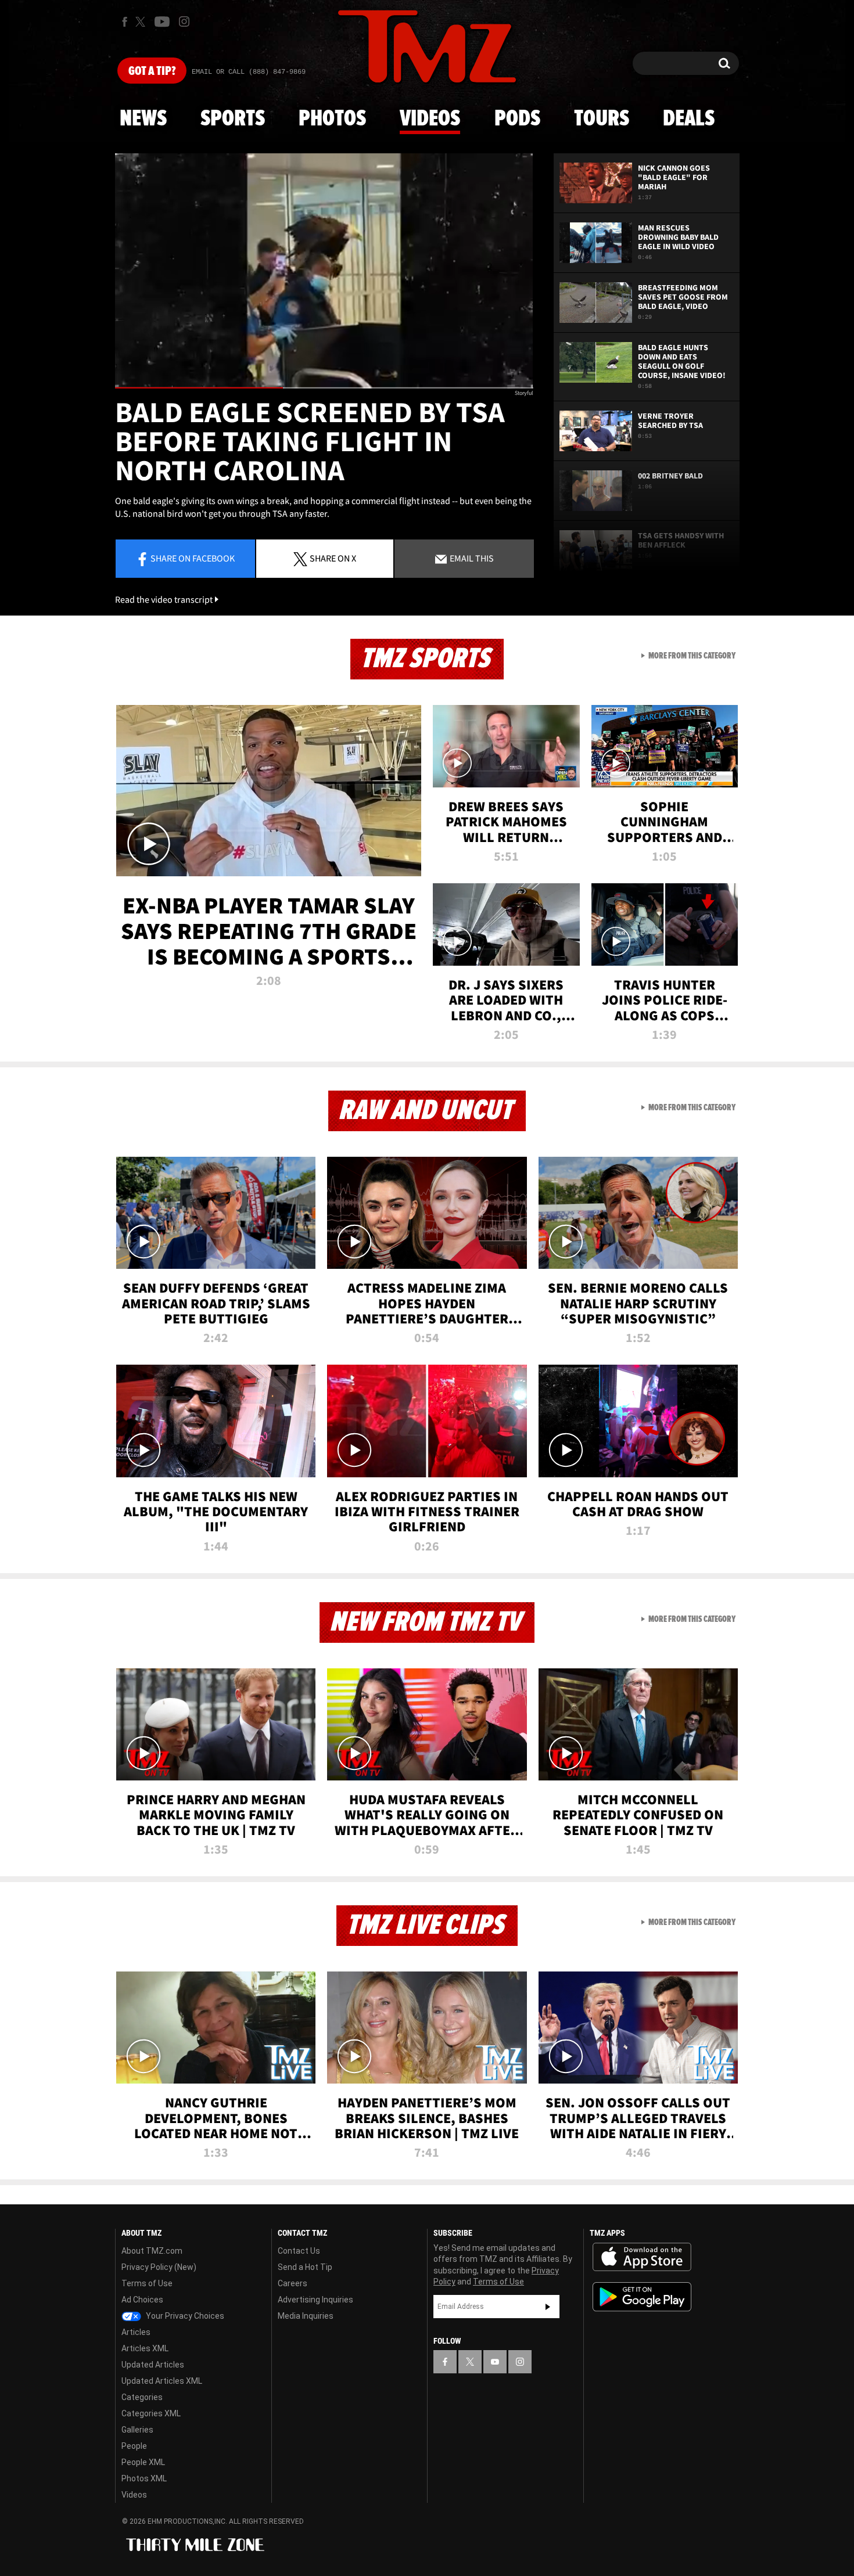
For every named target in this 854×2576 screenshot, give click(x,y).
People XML (143, 2462)
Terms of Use (147, 2283)
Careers (293, 2283)
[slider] (324, 388)
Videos (430, 119)
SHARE (333, 558)
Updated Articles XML (162, 2381)
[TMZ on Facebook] (125, 22)
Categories (142, 2397)
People (134, 2446)
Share (193, 558)
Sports (233, 119)
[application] (324, 271)
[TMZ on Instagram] (184, 21)
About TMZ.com (152, 2251)
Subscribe (548, 2307)
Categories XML (151, 2413)
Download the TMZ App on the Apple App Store (642, 2257)
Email (471, 558)
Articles (136, 2332)
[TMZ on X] (142, 22)
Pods (517, 119)
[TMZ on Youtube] (162, 21)
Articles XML (145, 2348)
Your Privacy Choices (184, 2316)
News (143, 119)
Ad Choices (142, 2300)
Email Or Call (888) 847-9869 (249, 72)
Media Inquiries (306, 2316)
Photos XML (144, 2478)
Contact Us (299, 2251)
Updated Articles (153, 2365)
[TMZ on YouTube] (495, 2362)
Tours (602, 119)
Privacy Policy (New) (159, 2267)
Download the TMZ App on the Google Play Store (642, 2297)
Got (152, 71)
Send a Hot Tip (305, 2267)
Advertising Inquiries (315, 2300)
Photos (332, 119)
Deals (689, 119)
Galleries (137, 2430)
